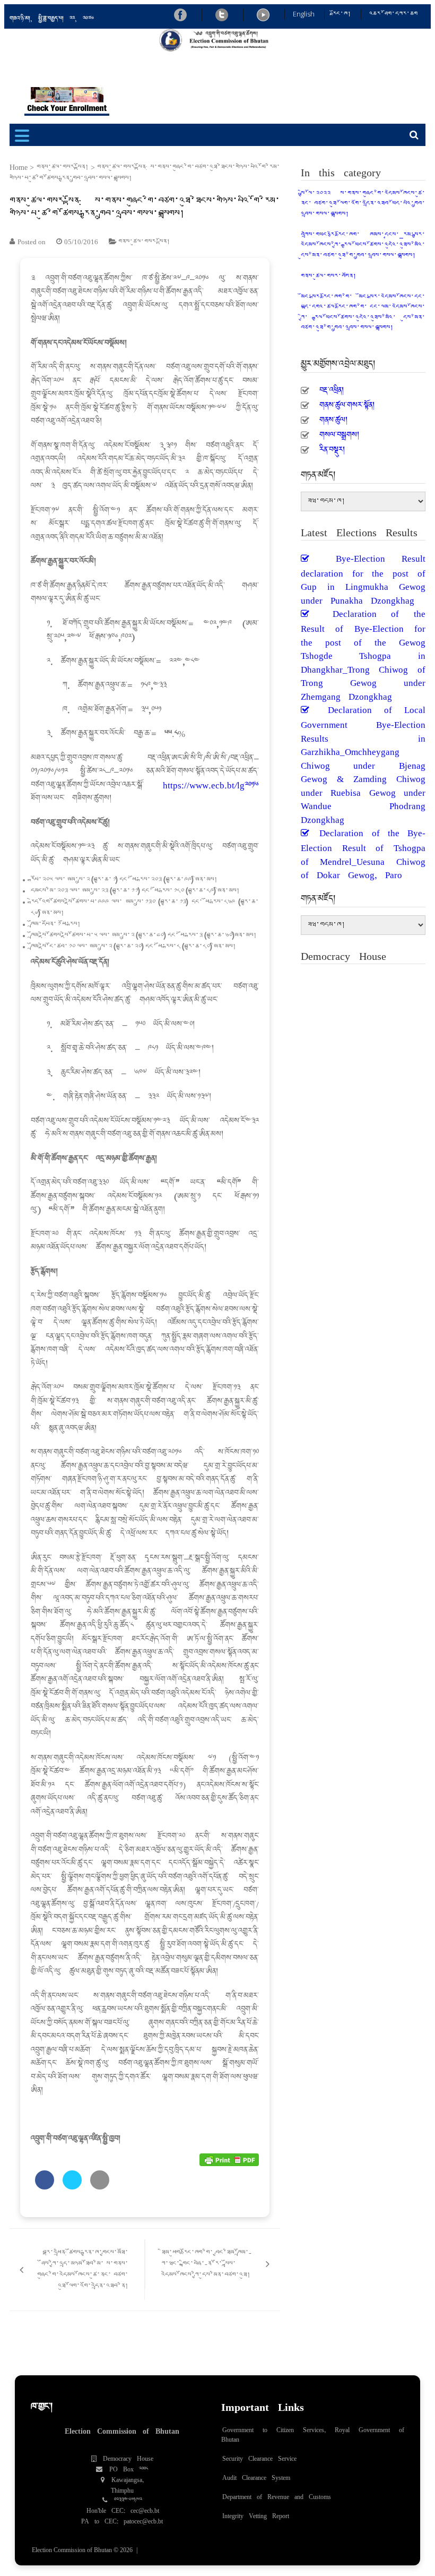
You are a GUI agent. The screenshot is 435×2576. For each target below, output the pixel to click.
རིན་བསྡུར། (332, 446)
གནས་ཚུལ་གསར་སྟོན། (63, 168)
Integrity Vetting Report (256, 2513)
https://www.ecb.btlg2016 (211, 782)
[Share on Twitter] (72, 2186)
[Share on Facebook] (45, 2186)
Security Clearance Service (259, 2456)
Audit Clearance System (256, 2475)
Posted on (32, 242)
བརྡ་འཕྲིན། (332, 387)
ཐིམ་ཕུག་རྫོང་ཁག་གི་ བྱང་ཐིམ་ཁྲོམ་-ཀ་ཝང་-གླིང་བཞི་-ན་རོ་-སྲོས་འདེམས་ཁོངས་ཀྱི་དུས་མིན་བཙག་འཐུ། (206, 2264)
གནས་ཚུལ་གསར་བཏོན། (329, 276)
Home (19, 168)
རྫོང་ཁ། (342, 14)
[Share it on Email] (100, 2186)
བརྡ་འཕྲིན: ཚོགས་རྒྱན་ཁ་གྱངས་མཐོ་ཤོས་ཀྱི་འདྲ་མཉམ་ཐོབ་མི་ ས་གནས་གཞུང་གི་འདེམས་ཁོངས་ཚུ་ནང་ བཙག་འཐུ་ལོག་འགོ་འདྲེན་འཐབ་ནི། (83, 2270)
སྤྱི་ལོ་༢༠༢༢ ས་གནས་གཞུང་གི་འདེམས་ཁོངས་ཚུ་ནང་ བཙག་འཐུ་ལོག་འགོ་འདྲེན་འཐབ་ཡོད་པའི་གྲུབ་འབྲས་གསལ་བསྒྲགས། (363, 204)
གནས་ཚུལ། (333, 417)
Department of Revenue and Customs (277, 2494)
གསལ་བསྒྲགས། (339, 432)
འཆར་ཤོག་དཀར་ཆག (393, 14)
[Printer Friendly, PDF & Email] (229, 2159)
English (304, 14)
